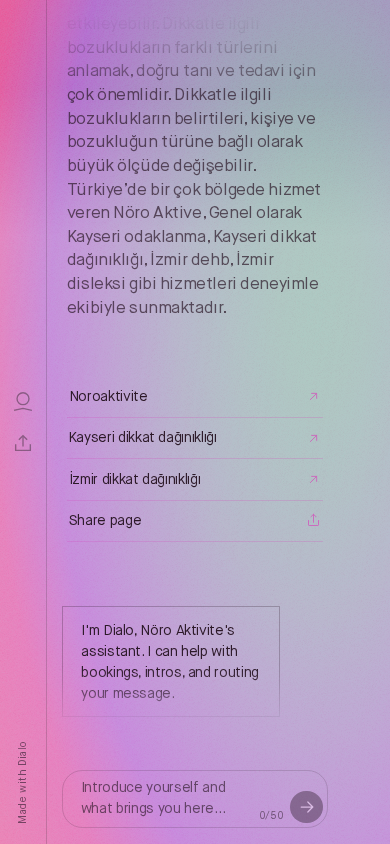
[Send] (306, 807)
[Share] (23, 443)
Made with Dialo (22, 783)
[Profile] (23, 401)
